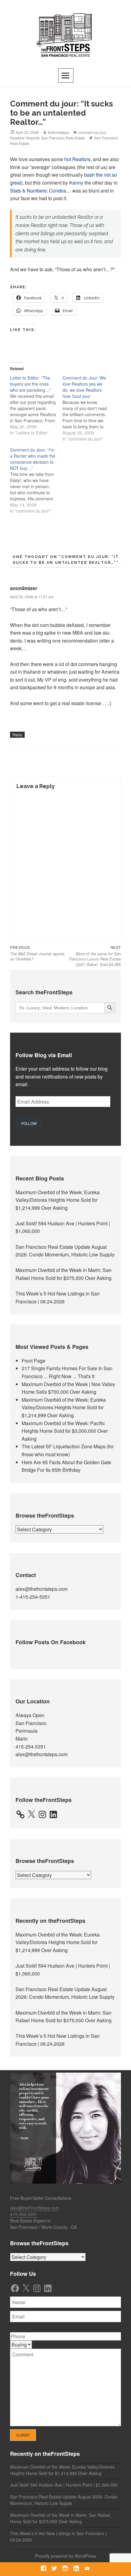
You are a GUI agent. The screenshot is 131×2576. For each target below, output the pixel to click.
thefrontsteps (58, 132)
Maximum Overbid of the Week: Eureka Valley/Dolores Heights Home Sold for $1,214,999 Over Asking (58, 1200)
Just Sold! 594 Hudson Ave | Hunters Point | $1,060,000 (64, 2485)
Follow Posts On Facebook (51, 1642)
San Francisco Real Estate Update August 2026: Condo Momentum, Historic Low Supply (64, 2500)
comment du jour (92, 132)
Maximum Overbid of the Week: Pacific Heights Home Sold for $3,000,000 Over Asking (65, 1431)
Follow (29, 1123)
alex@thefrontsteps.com (42, 1589)
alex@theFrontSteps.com (35, 2208)
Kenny (76, 183)
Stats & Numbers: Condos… (41, 191)
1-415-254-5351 (33, 1597)
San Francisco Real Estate (63, 138)
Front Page (34, 1361)
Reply (17, 735)
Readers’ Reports (25, 138)
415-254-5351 (31, 1747)
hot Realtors (77, 159)
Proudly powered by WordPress (65, 2556)
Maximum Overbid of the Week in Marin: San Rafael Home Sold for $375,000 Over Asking (60, 2518)
